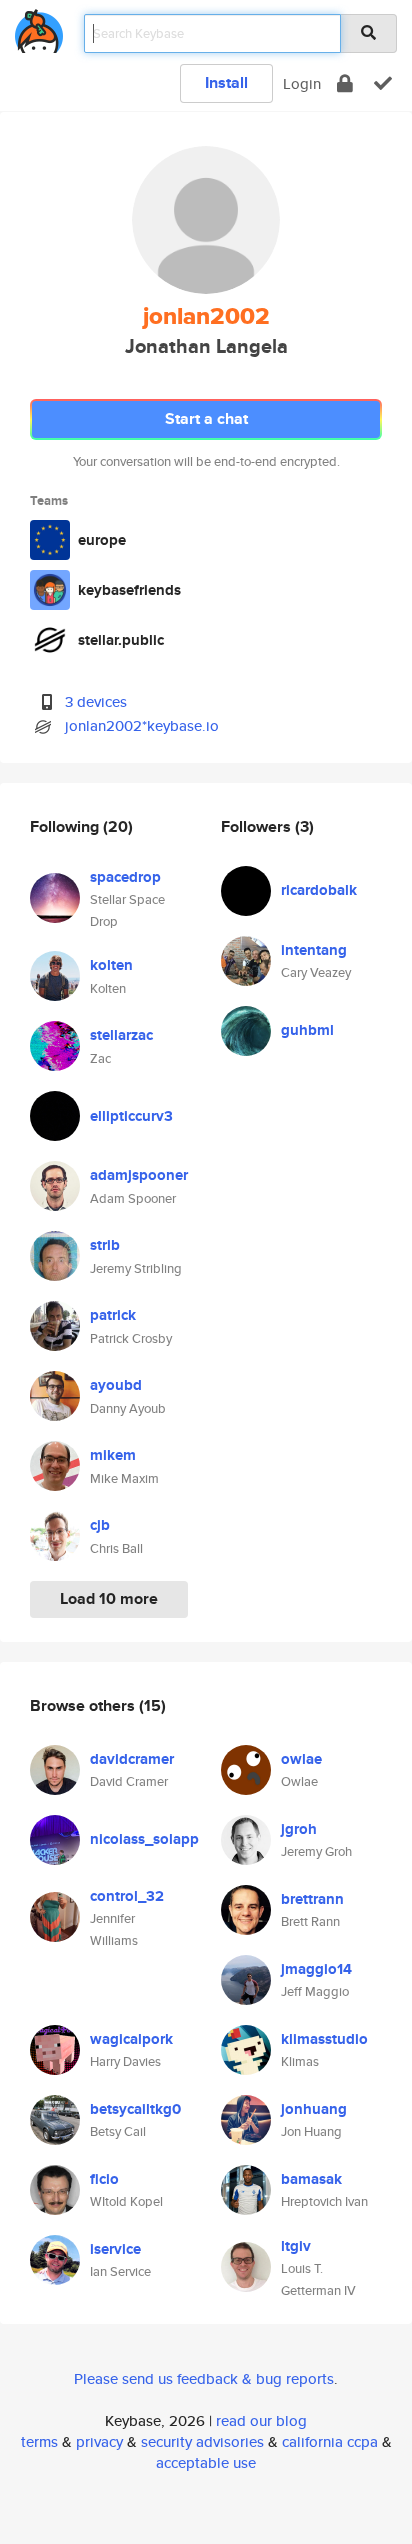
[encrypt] (345, 83)
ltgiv (296, 2246)
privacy (99, 2441)
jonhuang (314, 2109)
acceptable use (206, 2462)
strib (105, 1245)
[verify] (383, 83)
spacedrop (125, 877)
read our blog (261, 2420)
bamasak (311, 2179)
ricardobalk (319, 890)
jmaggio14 (316, 1969)
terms (39, 2441)
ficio (104, 2179)
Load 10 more (109, 1598)
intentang (314, 950)
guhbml (307, 1030)
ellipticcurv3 (131, 1116)
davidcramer (132, 1759)
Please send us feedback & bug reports (204, 2378)
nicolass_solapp (144, 1839)
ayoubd (116, 1385)
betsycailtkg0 (135, 2109)
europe (102, 540)
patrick (113, 1315)
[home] (39, 27)
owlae (301, 1759)
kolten (111, 965)
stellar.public (121, 640)
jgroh (299, 1829)
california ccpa (330, 2441)
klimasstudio (324, 2039)
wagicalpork (131, 2039)
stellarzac (121, 1035)
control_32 (127, 1896)
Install (226, 82)
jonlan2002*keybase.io (142, 725)
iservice (115, 2249)
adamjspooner (139, 1175)
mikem (113, 1455)
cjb (100, 1525)
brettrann (312, 1899)
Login (302, 83)
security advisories (202, 2441)
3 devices (96, 701)
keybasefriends (129, 590)
